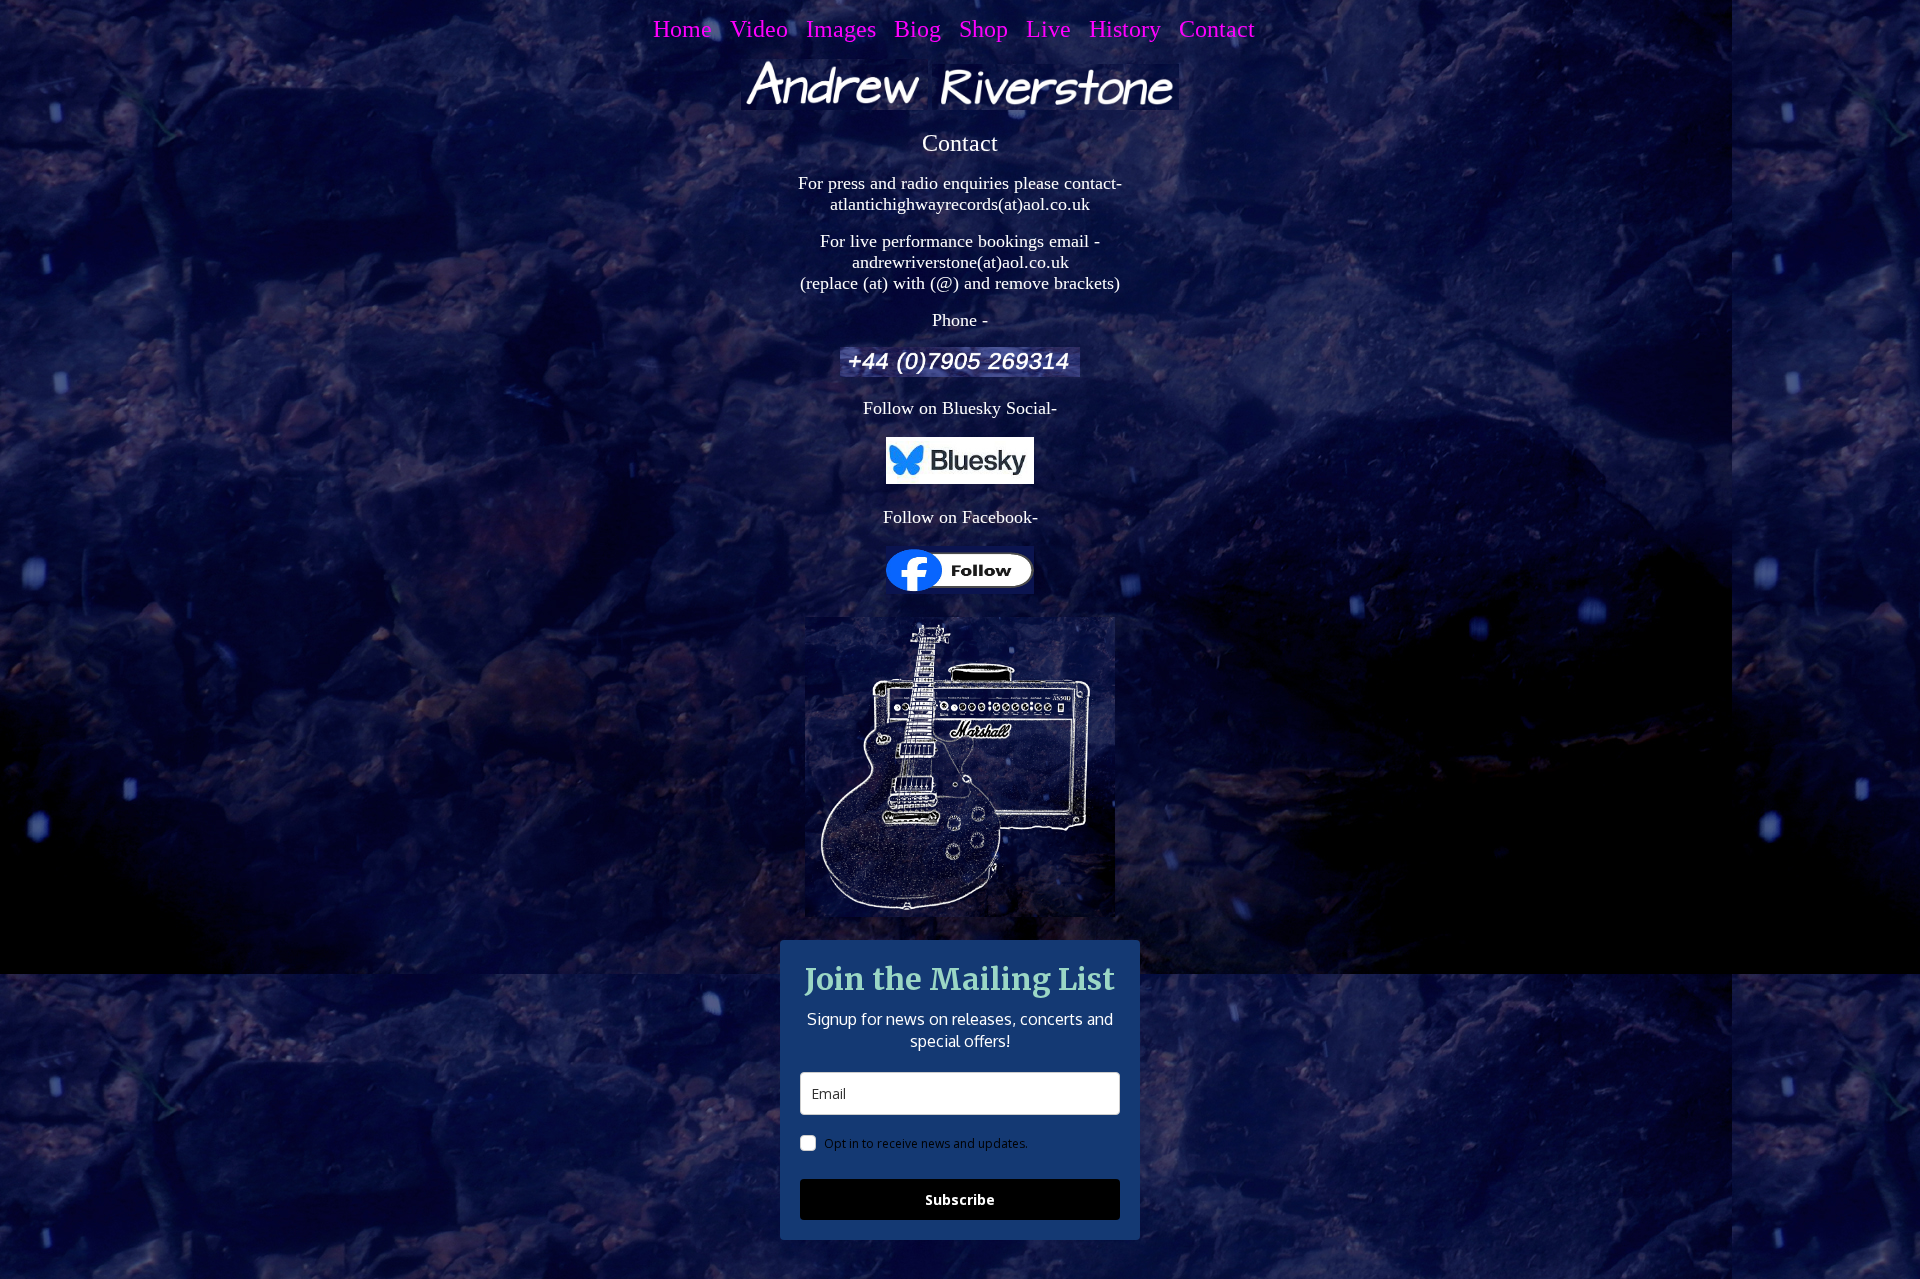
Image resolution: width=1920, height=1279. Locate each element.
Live (1054, 29)
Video (765, 29)
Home (688, 29)
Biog (923, 29)
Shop (989, 29)
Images (847, 29)
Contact (1223, 29)
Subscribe (960, 1199)
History (1131, 29)
